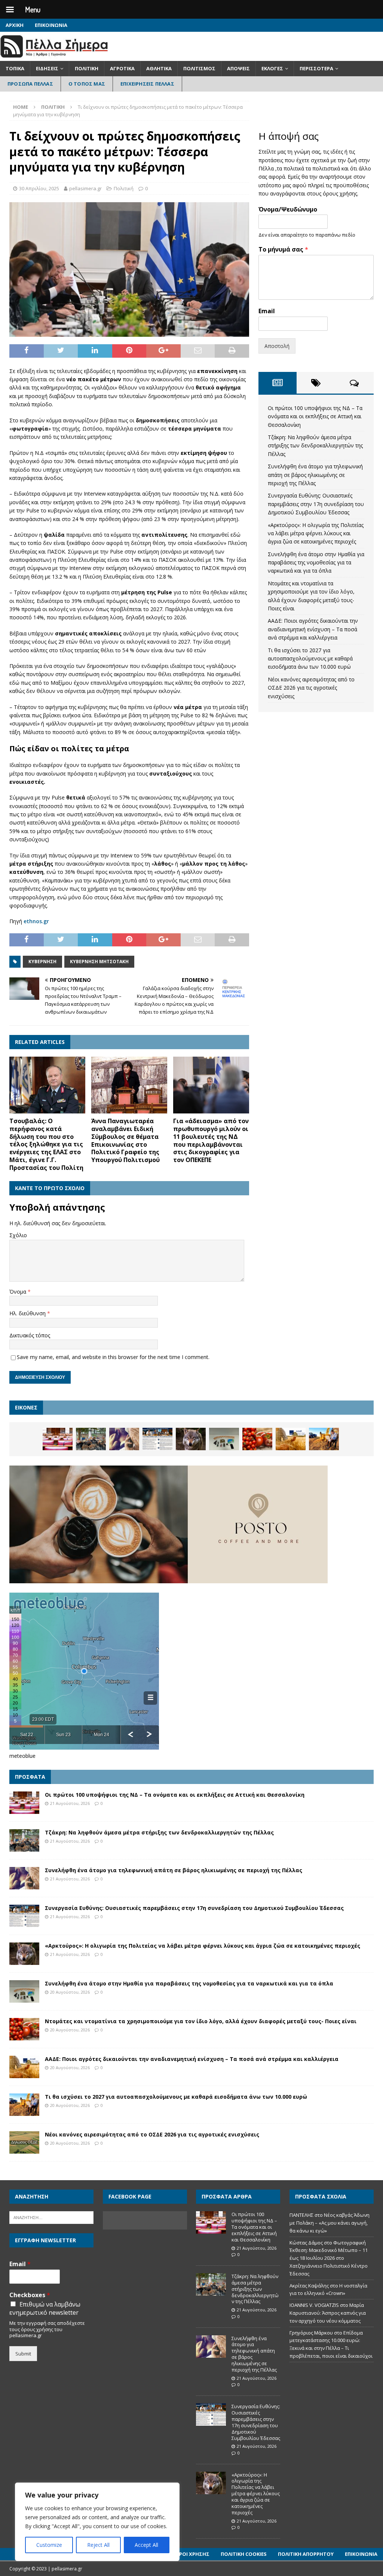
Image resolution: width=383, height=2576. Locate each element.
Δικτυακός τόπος (30, 1335)
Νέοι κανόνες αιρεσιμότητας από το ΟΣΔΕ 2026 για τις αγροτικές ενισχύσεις (311, 688)
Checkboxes (30, 2295)
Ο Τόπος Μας (87, 84)
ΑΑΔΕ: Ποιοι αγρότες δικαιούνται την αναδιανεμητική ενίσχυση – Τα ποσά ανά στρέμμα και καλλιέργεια (313, 629)
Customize (49, 2545)
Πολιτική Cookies (244, 2554)
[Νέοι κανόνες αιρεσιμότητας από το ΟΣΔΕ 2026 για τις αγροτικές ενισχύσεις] (24, 2142)
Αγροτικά (122, 68)
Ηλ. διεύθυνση (28, 1313)
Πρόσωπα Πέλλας (30, 84)
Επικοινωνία (51, 25)
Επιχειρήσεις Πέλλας (147, 84)
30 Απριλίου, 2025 (39, 188)
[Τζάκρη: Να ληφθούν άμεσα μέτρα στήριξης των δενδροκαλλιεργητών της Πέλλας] (91, 1439)
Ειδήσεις (47, 68)
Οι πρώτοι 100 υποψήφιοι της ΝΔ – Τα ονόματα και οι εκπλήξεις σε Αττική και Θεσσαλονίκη (315, 416)
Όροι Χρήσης (192, 2554)
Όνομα (19, 1292)
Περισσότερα (316, 68)
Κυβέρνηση (42, 962)
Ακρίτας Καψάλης (309, 2286)
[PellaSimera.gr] (54, 57)
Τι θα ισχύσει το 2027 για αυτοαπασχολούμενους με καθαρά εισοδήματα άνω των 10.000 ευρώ (310, 659)
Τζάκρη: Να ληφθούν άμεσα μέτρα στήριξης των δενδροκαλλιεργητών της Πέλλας (315, 446)
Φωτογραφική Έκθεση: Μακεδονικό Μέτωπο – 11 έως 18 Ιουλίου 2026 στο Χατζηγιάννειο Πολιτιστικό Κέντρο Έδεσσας (329, 2258)
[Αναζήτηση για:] (51, 2217)
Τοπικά (15, 68)
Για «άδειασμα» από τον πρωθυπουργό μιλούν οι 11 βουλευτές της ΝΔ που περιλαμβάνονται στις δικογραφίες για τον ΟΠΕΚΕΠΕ (211, 1140)
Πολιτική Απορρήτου (306, 2554)
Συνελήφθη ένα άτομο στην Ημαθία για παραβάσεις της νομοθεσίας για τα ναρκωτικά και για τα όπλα (316, 563)
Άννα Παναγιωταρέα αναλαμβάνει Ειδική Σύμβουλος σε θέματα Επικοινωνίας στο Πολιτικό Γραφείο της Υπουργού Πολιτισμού (125, 1140)
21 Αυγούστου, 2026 (70, 1803)
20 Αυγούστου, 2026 (70, 1992)
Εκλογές (272, 68)
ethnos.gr (36, 921)
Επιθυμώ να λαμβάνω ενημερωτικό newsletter (45, 2308)
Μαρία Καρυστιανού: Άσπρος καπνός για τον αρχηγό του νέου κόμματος (328, 2313)
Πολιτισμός (199, 68)
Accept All (146, 2545)
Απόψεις (238, 68)
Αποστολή (277, 346)
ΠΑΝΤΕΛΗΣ (301, 2215)
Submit (23, 2354)
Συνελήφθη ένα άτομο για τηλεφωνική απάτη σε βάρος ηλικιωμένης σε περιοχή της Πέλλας (315, 475)
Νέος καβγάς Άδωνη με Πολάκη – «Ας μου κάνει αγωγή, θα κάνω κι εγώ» (330, 2223)
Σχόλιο (18, 1235)
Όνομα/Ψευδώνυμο (288, 209)
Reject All (98, 2545)
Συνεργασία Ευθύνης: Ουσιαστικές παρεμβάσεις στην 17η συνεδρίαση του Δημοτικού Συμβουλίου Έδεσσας (316, 504)
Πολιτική (87, 68)
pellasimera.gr (85, 188)
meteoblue (22, 1756)
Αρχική (15, 25)
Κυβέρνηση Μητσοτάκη (99, 962)
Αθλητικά (159, 68)
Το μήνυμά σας (283, 249)
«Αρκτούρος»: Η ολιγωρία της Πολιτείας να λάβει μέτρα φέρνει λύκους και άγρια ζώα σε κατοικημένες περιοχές (316, 533)
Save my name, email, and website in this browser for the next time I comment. (113, 1357)
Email (267, 311)
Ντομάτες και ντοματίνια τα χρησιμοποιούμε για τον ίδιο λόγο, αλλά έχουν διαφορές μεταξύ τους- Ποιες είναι (201, 2021)
